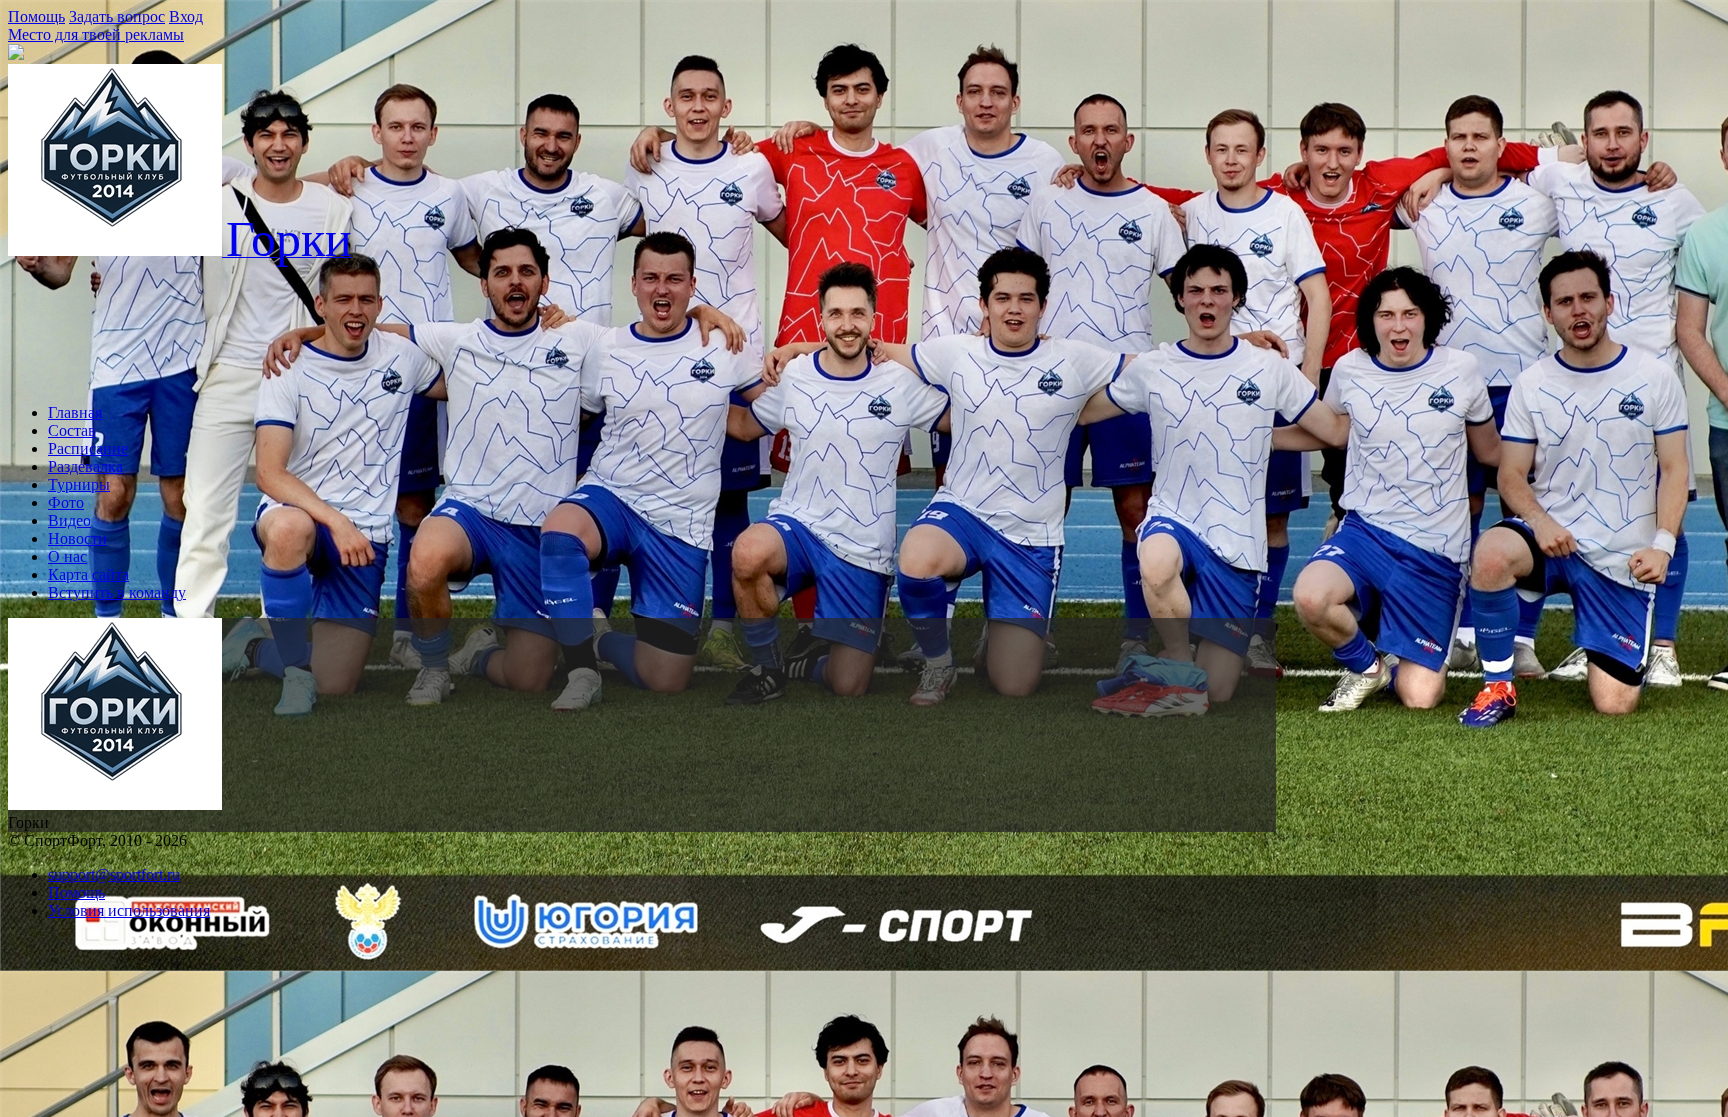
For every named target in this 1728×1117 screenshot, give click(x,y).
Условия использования (129, 910)
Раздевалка (85, 466)
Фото (66, 502)
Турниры (79, 484)
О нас (67, 556)
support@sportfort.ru (114, 874)
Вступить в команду (117, 592)
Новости (77, 538)
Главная (75, 412)
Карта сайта (88, 574)
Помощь (36, 16)
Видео (69, 520)
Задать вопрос (117, 16)
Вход (186, 16)
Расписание (88, 448)
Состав (72, 430)
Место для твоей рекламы (96, 34)
